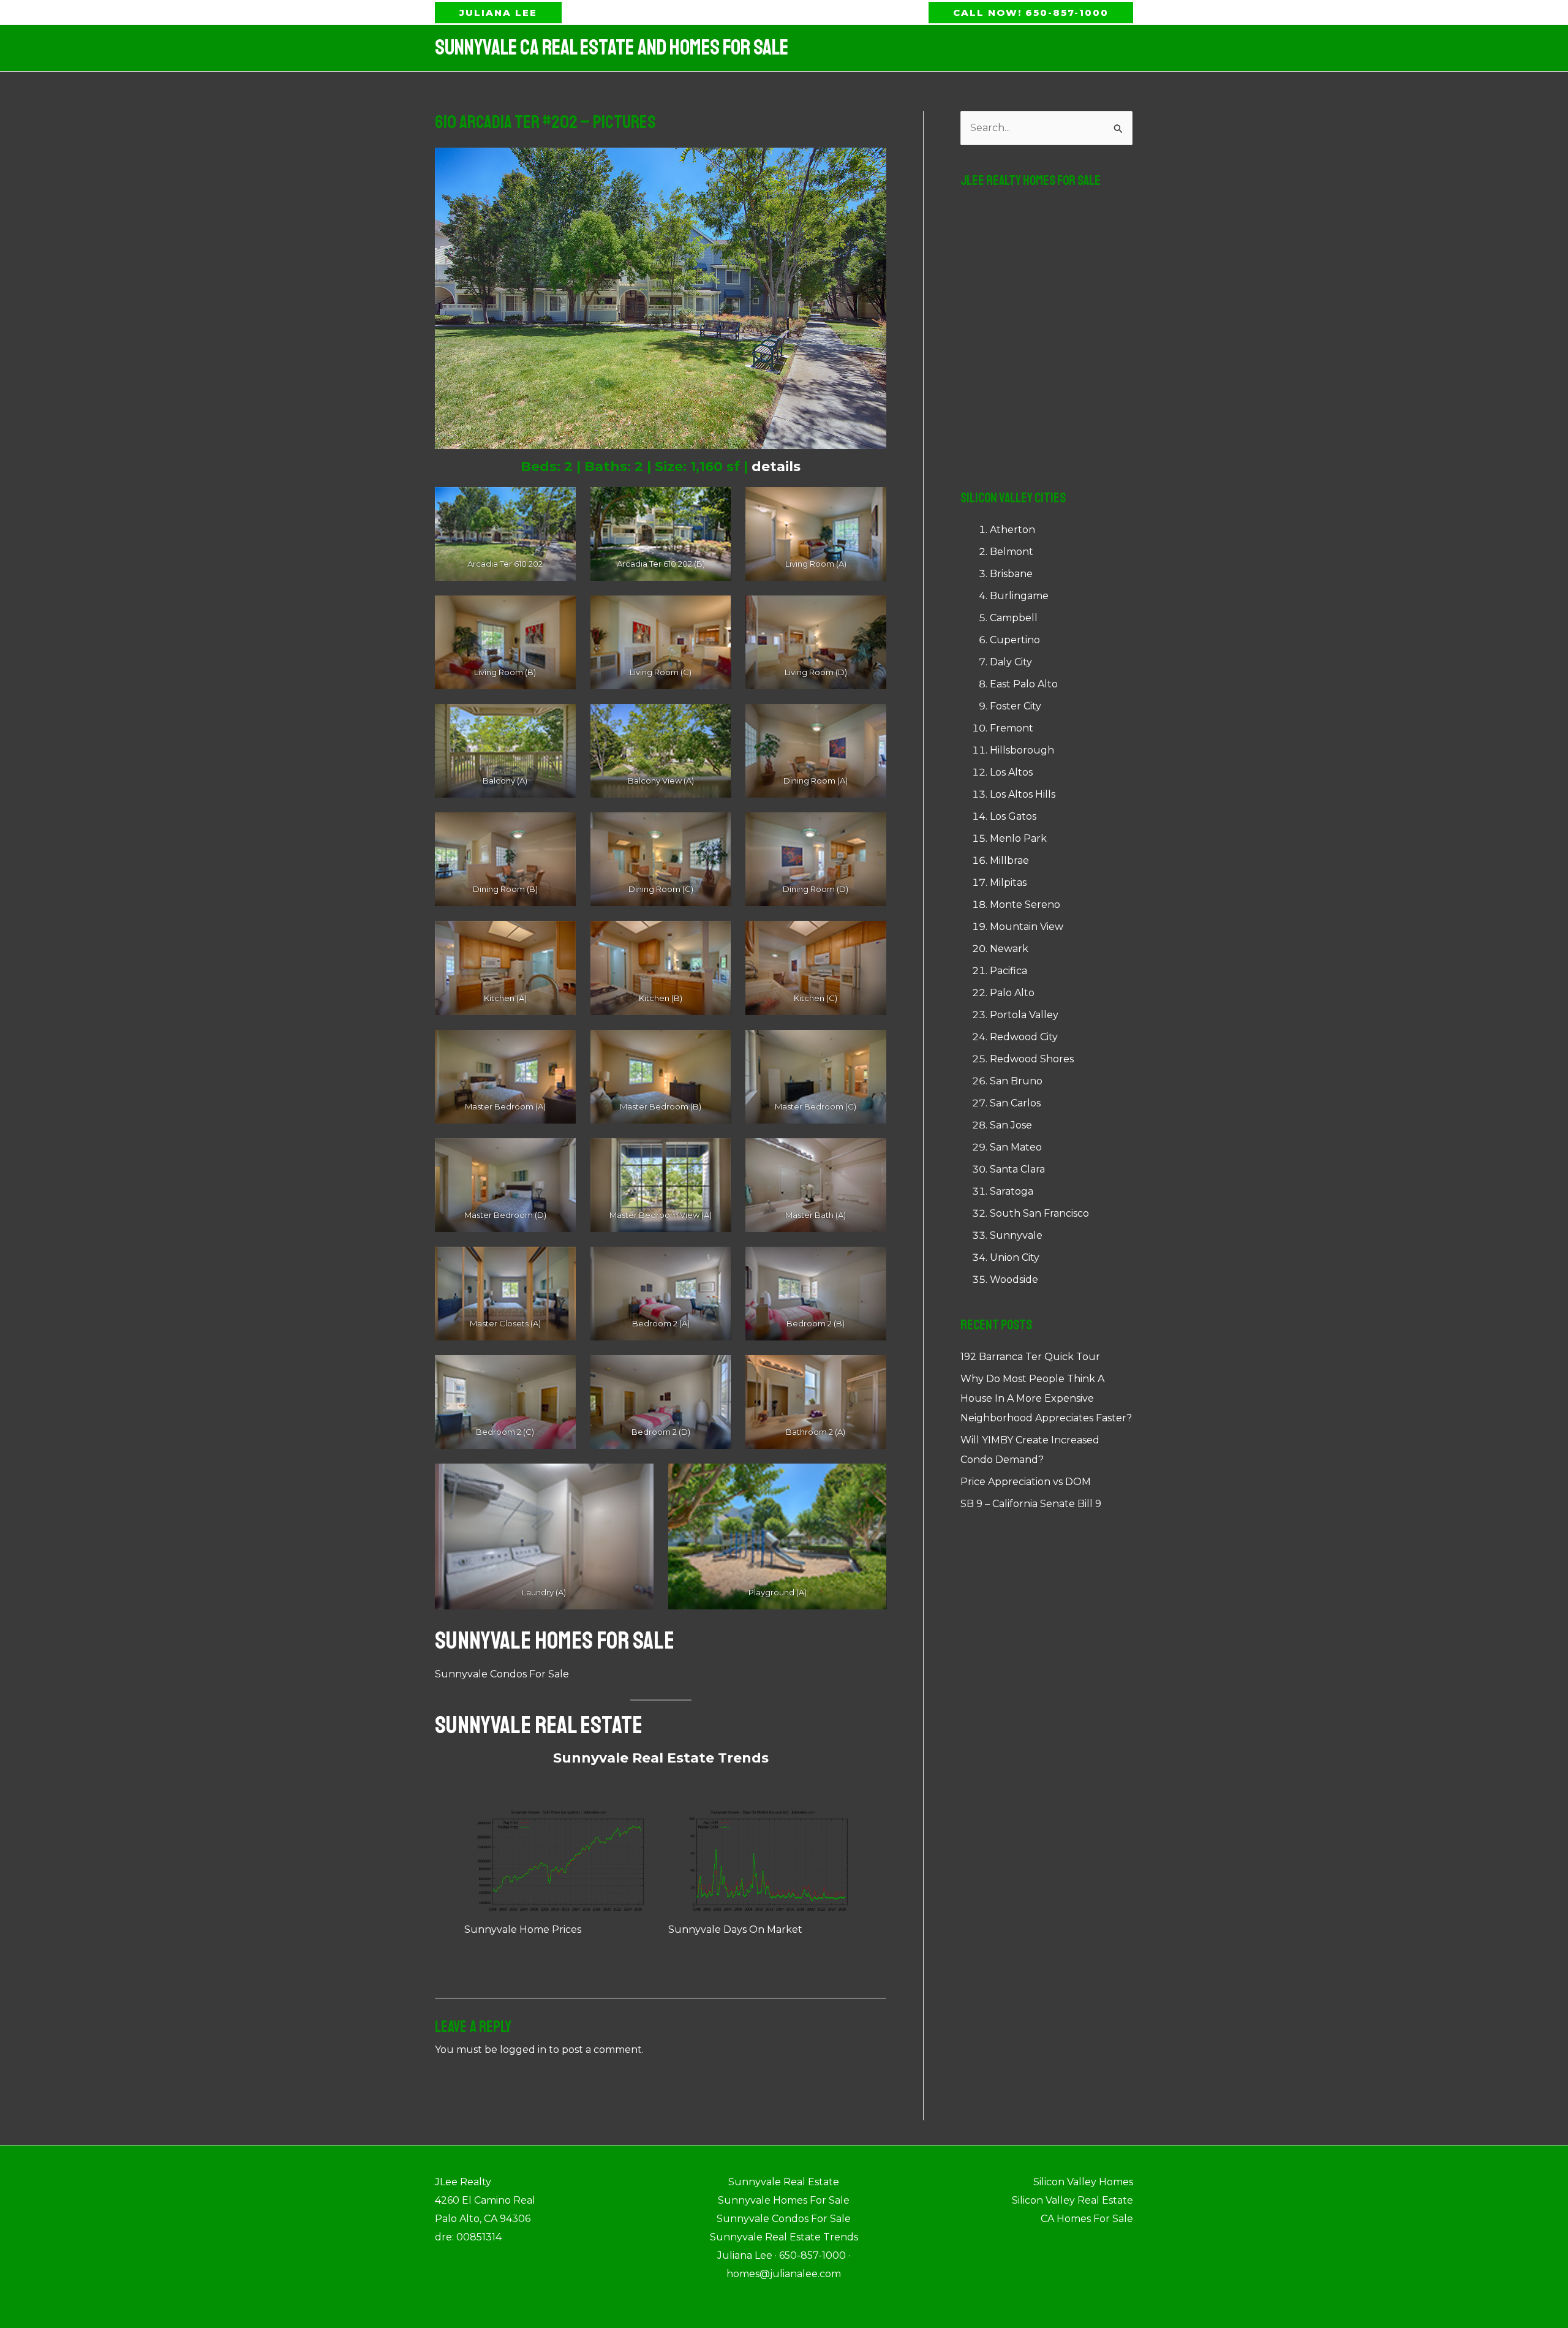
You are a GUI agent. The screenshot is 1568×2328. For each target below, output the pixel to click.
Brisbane (1011, 574)
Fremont (1012, 728)
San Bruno (1016, 1081)
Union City (1015, 1257)
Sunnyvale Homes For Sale (555, 1641)
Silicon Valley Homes (1083, 2182)
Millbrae (1009, 860)
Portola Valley (1024, 1015)
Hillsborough (1022, 750)
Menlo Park (1018, 838)
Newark (1009, 949)
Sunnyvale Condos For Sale (502, 1674)
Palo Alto (1012, 993)
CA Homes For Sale (1087, 2219)
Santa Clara (1017, 1169)
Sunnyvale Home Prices (523, 1929)
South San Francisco (1039, 1213)
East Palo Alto (1024, 684)
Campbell (1014, 618)
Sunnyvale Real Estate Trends (661, 1758)
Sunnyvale (1016, 1235)
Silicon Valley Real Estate (1072, 2200)
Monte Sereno (1025, 905)
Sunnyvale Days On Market (735, 1929)
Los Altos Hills (1023, 794)
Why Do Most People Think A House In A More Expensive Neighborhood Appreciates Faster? (1046, 1398)
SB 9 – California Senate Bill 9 (1031, 1504)
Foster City (1016, 706)
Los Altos (1011, 772)
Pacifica (1008, 971)
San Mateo (1016, 1147)
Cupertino (1015, 640)
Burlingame (1019, 596)
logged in (523, 2050)
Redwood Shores (1032, 1059)
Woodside (1014, 1279)
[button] (498, 13)
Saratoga (1012, 1191)
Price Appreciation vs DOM (1026, 1482)
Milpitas (1008, 882)
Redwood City (1024, 1037)
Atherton (1012, 530)
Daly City (1011, 662)
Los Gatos (1013, 816)
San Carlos (1015, 1103)
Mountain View (1027, 927)
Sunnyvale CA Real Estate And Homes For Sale (612, 48)
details (776, 467)
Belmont (1012, 552)
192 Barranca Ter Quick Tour (1030, 1357)
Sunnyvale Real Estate (539, 1725)
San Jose (1011, 1125)
